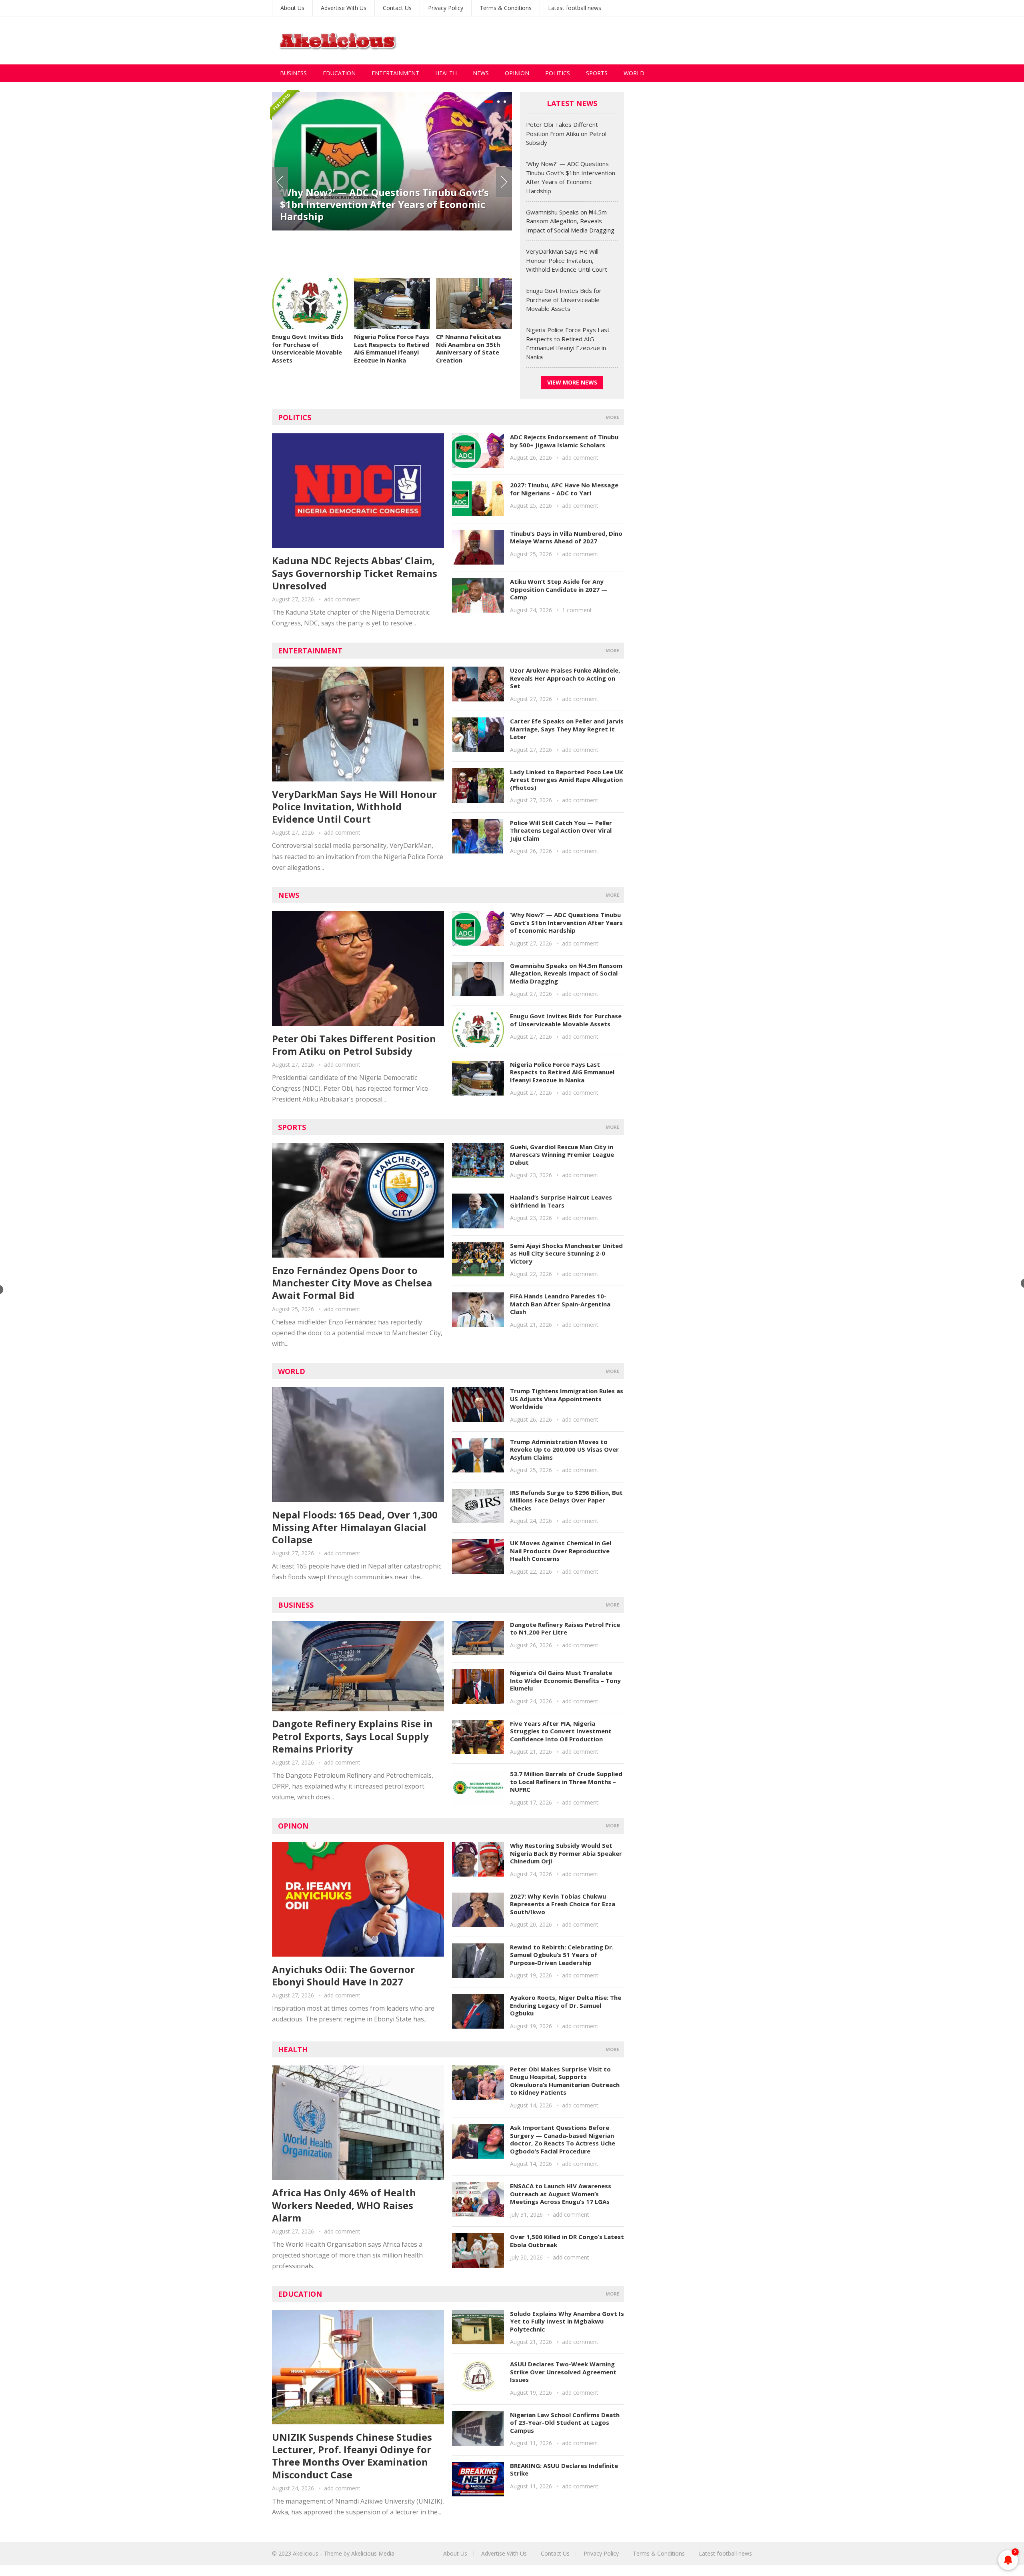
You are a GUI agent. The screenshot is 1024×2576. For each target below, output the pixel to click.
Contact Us (397, 8)
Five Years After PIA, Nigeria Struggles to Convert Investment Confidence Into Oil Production (561, 1731)
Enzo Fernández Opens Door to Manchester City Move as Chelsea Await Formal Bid (352, 1283)
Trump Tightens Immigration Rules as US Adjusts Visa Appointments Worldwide (567, 1399)
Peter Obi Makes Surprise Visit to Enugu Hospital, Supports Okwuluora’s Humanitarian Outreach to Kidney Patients (565, 2081)
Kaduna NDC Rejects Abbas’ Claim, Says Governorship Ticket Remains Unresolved (355, 573)
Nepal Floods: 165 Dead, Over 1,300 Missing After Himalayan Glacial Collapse (355, 1527)
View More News (572, 382)
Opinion (517, 73)
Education (339, 73)
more (612, 417)
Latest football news (575, 8)
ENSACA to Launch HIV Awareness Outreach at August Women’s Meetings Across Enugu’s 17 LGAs (561, 2194)
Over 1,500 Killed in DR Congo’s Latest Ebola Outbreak (567, 2241)
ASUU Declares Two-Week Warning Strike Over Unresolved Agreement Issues (563, 2372)
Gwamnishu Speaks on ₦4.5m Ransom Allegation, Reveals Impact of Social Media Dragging (570, 221)
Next (504, 182)
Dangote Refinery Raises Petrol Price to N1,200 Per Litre (565, 1629)
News (481, 73)
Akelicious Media (373, 2553)
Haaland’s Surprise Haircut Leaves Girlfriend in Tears (561, 1201)
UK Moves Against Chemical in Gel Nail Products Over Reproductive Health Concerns (561, 1551)
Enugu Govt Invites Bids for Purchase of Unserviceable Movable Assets (308, 348)
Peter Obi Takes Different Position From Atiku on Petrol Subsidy (566, 133)
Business (293, 73)
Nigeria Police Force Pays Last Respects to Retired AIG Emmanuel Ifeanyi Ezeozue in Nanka (392, 348)
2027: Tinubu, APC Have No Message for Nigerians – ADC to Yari (564, 489)
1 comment (577, 610)
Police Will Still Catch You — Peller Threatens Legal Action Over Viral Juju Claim (561, 830)
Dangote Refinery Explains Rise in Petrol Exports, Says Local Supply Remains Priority (352, 1736)
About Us (292, 8)
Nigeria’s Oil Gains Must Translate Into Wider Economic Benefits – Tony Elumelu (565, 1680)
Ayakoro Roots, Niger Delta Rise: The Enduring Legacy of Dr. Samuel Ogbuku (566, 2005)
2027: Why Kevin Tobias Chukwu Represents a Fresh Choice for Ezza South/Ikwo (563, 1904)
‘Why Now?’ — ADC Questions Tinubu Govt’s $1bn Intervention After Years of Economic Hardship (384, 204)
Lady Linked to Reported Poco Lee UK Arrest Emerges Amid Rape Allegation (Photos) (567, 780)
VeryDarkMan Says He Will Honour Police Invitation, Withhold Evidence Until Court (567, 260)
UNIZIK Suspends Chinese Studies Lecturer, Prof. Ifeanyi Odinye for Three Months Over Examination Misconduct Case (352, 2456)
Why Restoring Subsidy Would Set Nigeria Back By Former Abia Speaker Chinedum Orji (566, 1853)
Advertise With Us (344, 8)
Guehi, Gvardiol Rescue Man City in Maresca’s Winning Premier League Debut (562, 1155)
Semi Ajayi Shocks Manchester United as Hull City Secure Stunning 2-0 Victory (566, 1253)
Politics (558, 73)
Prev (280, 182)
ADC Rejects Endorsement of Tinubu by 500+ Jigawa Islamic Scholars (564, 441)
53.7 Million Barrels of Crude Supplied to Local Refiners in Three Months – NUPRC (566, 1782)
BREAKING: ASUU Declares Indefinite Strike (564, 2470)
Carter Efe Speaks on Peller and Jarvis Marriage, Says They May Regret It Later (567, 729)
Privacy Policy (446, 8)
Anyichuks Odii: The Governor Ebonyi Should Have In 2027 (343, 1975)
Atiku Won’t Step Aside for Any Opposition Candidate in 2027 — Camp (559, 589)
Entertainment (395, 73)
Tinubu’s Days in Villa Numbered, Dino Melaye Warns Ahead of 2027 (566, 537)
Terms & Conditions (506, 8)
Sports (597, 73)
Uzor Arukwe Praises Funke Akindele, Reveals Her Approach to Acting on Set (565, 678)
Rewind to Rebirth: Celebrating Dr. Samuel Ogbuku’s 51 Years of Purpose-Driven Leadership (562, 1955)
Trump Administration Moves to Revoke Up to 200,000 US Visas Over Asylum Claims (564, 1449)
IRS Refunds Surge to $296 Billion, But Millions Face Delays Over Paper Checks (566, 1500)
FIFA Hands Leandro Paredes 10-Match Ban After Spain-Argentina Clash (560, 1304)
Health (446, 73)
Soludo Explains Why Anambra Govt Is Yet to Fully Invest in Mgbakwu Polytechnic (567, 2321)
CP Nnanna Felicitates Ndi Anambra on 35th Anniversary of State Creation (469, 348)
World (634, 73)
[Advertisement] (606, 40)
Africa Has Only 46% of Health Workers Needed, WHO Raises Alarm (344, 2205)
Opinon (293, 1826)
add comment (342, 599)
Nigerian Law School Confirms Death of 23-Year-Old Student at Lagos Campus (565, 2423)
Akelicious (306, 2553)
